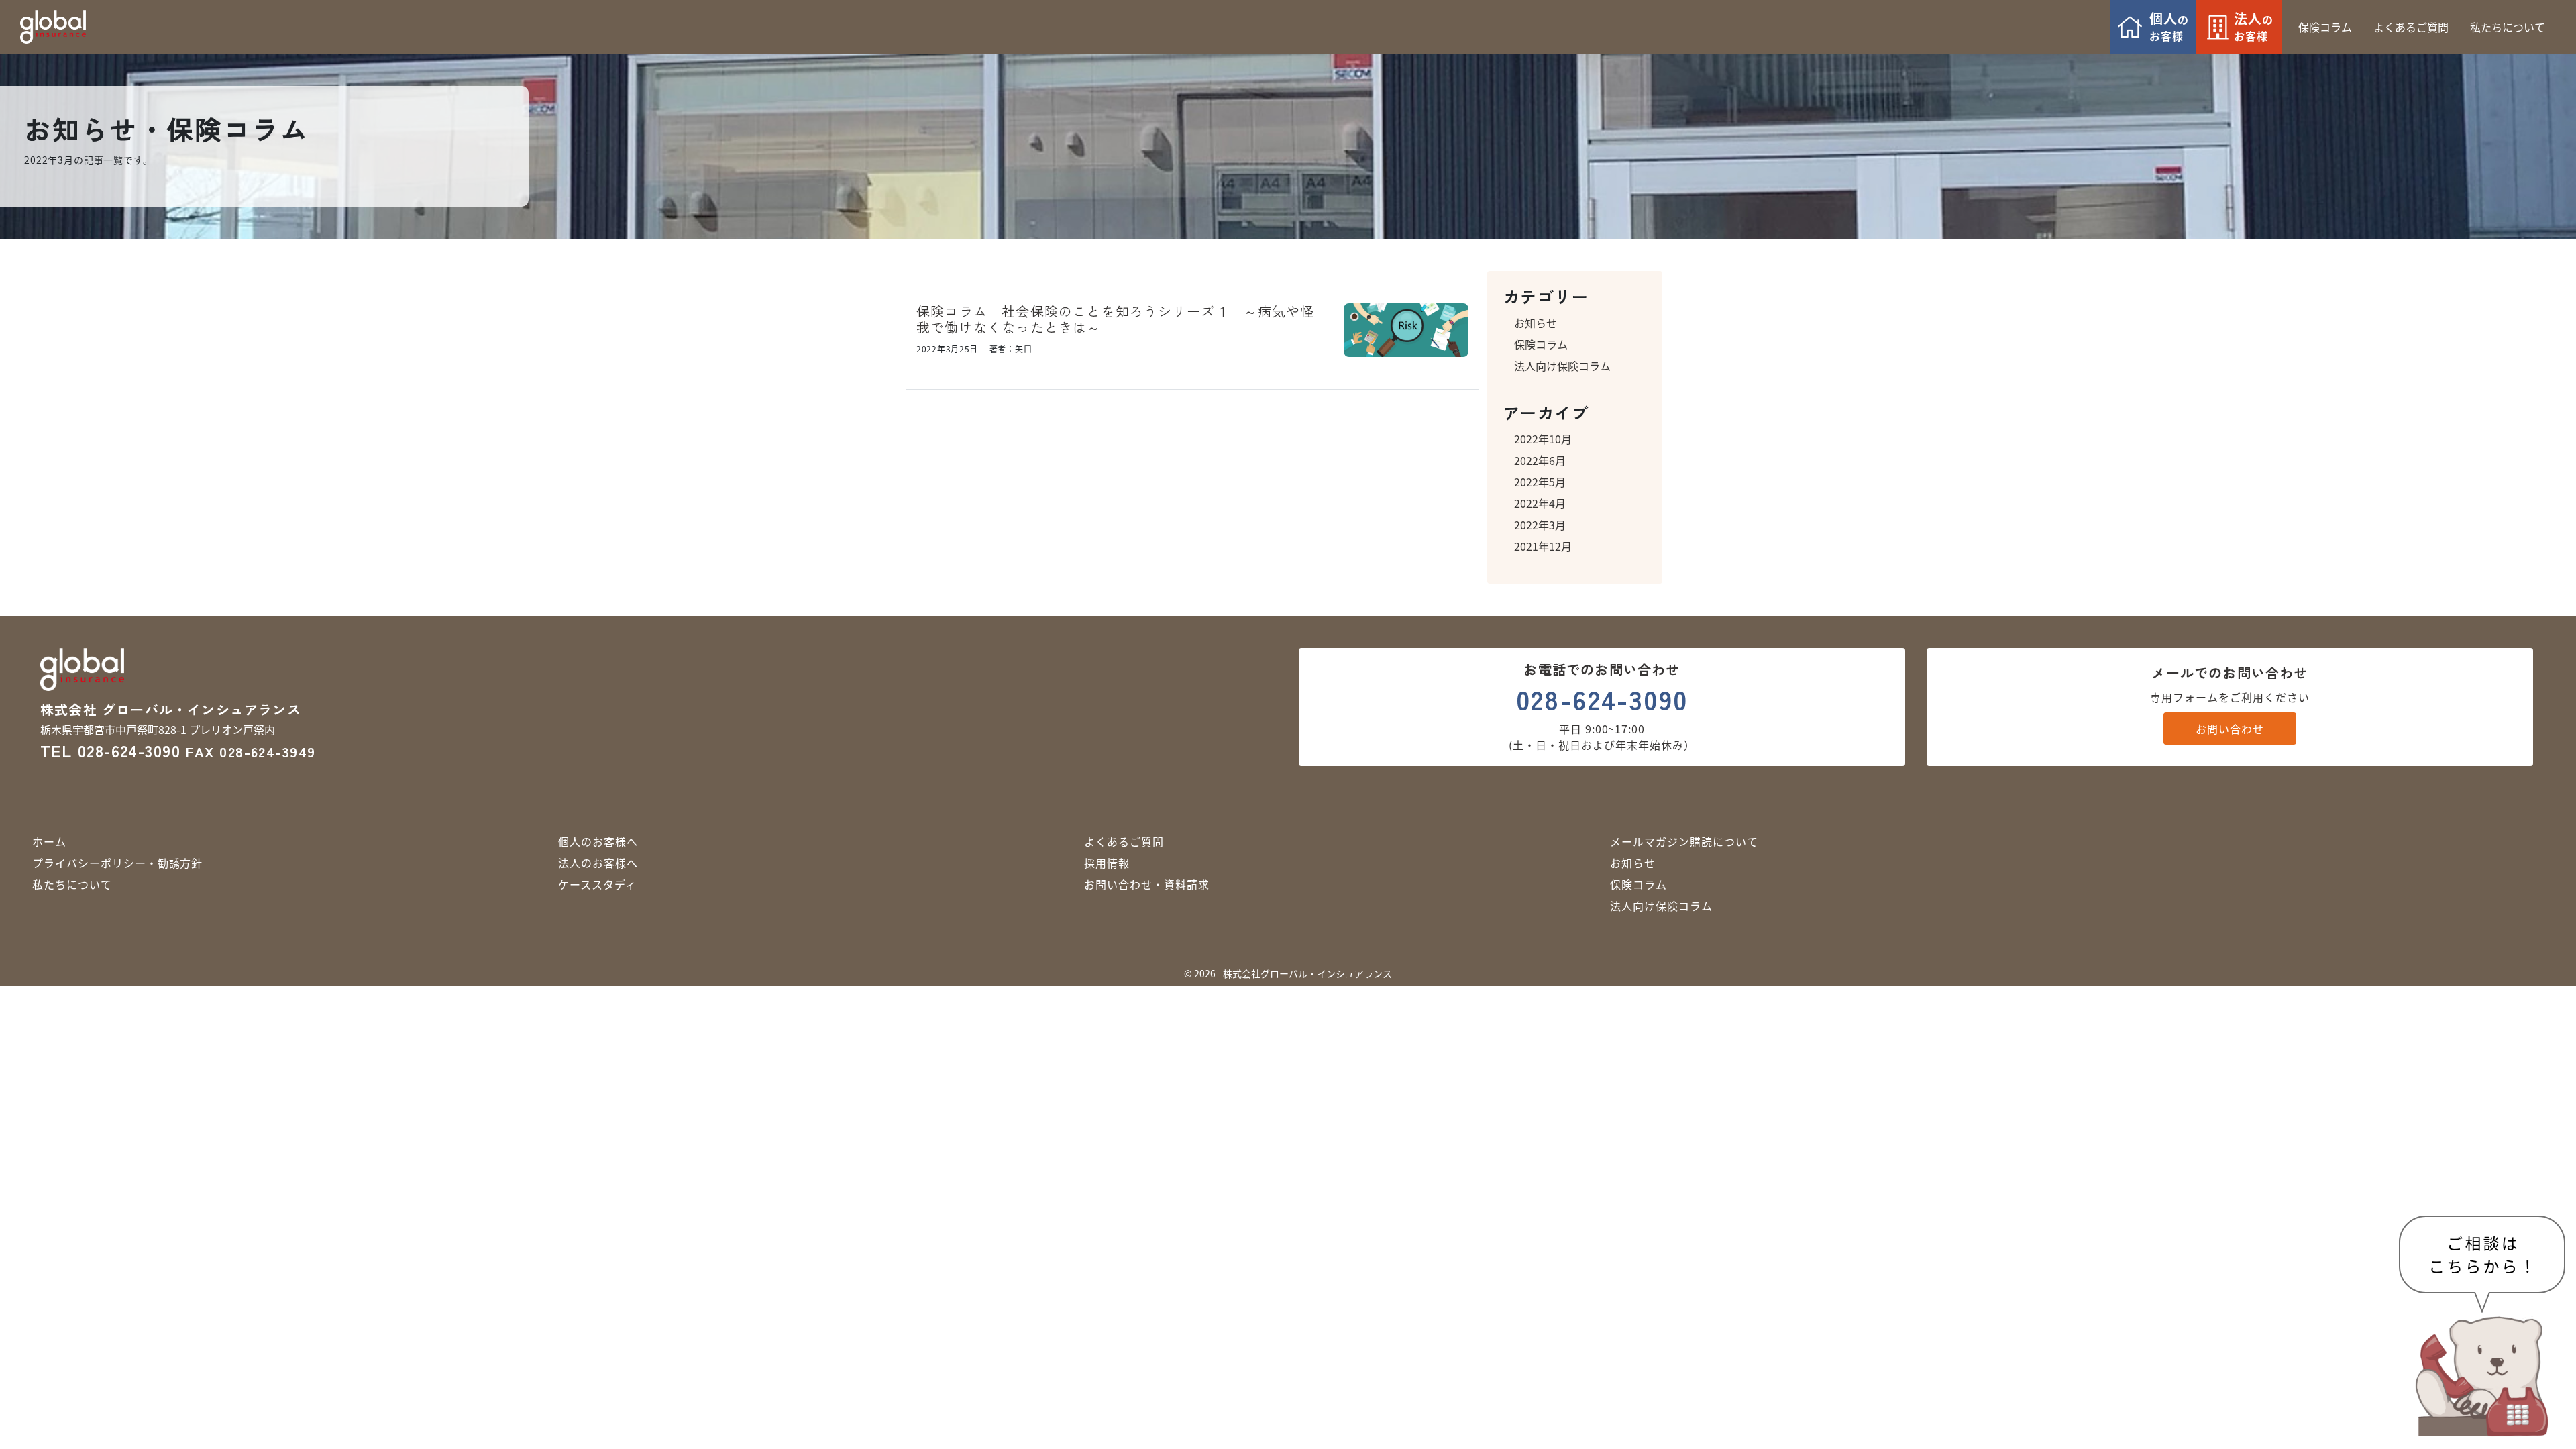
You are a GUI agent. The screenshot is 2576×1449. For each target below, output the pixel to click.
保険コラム (1541, 344)
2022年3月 (1540, 525)
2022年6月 (1540, 460)
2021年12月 (1543, 546)
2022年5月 (1540, 482)
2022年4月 (1540, 503)
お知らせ (1536, 323)
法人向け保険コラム (1562, 366)
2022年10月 (1543, 439)
